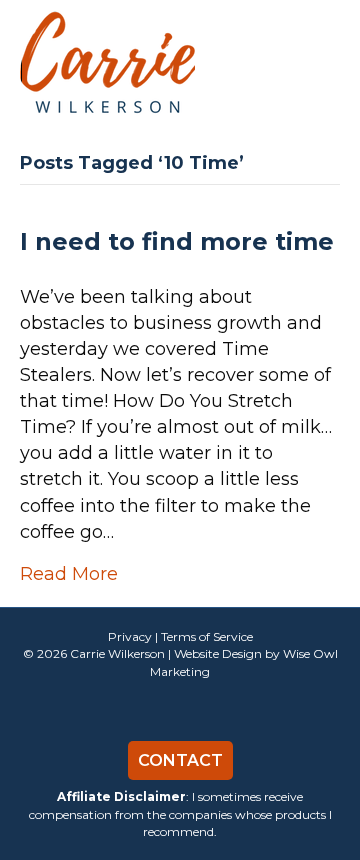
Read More (69, 574)
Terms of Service (207, 636)
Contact (180, 760)
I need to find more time (177, 241)
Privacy (130, 636)
